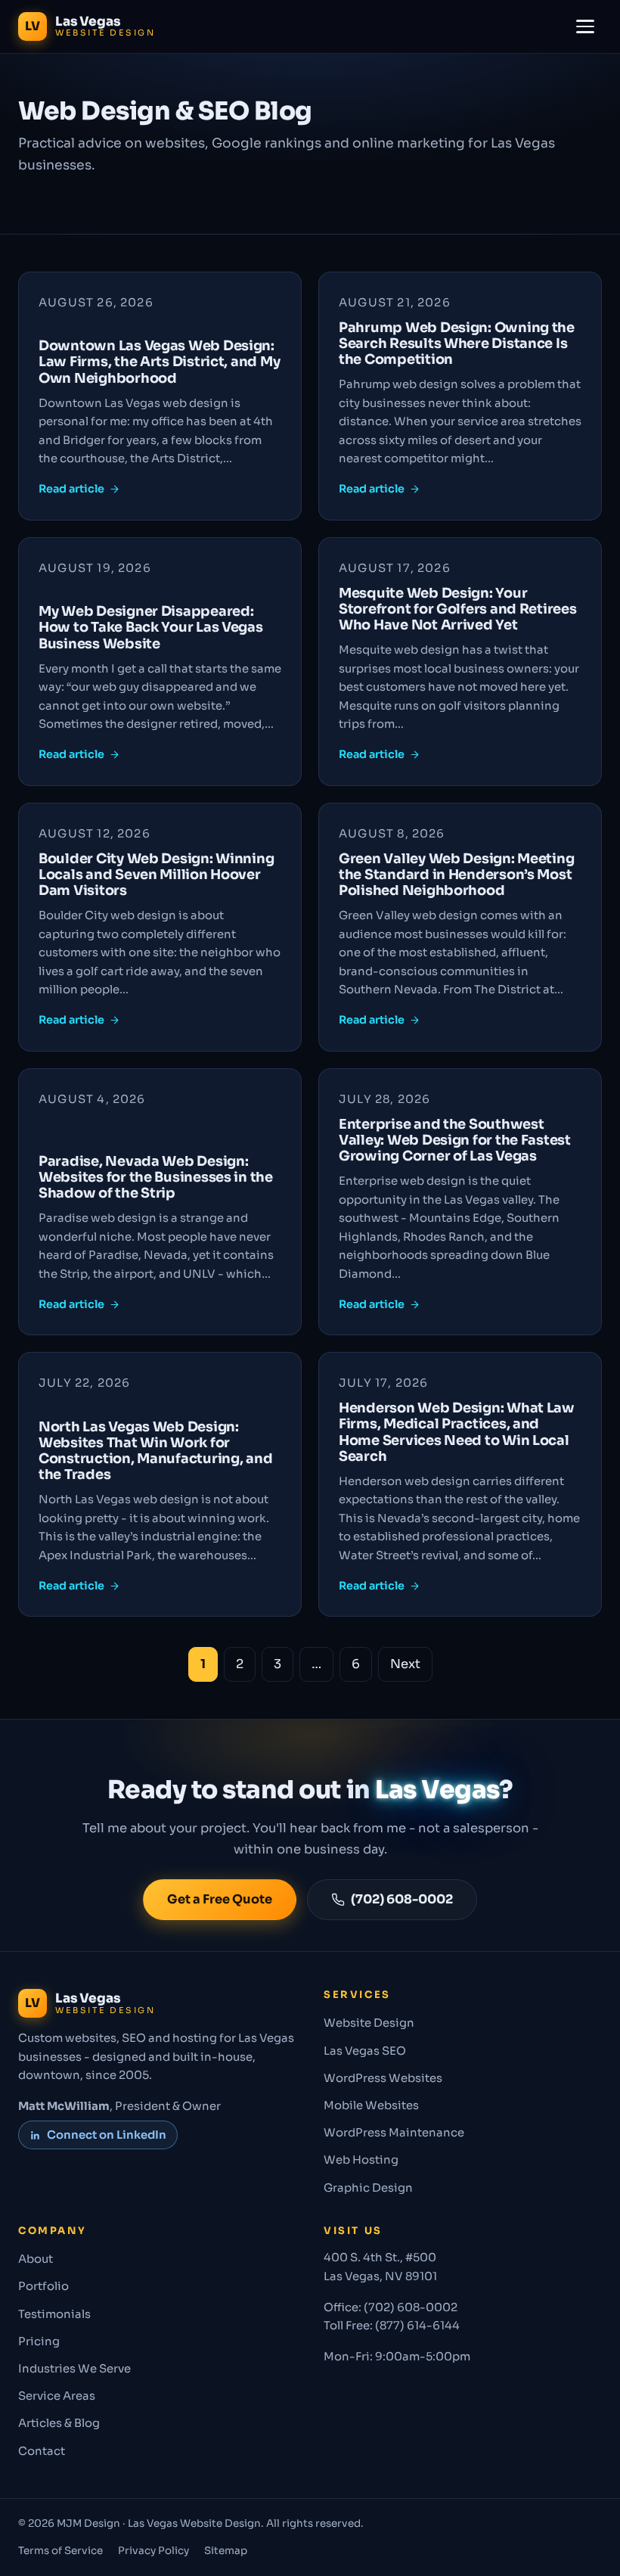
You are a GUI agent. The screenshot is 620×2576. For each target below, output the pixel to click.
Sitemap (226, 2551)
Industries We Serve (74, 2369)
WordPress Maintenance (394, 2133)
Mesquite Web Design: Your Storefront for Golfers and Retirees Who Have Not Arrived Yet (458, 609)
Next (405, 1664)
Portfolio (43, 2286)
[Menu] (585, 26)
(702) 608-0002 (402, 1899)
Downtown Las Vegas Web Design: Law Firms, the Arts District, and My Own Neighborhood (159, 362)
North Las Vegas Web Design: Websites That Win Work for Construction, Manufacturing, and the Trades (155, 1451)
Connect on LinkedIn (107, 2135)
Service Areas (57, 2396)
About (36, 2259)
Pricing (39, 2341)
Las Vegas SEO (365, 2051)
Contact (42, 2451)
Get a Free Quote (220, 1899)
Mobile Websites (371, 2105)
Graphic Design (368, 2188)
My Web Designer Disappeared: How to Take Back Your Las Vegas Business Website (151, 627)
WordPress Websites (383, 2078)
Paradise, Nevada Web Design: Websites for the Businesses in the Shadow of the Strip (156, 1177)
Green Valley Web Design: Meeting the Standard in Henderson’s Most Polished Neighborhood (456, 875)
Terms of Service (60, 2551)
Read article (71, 489)
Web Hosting (361, 2160)
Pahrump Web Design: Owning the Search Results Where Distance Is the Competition (457, 343)
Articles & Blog (59, 2423)
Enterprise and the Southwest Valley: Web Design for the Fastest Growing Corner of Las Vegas (455, 1140)
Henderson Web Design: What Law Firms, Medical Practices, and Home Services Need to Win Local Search (457, 1432)
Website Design (369, 2023)
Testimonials (54, 2314)
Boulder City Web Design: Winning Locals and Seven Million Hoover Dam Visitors (156, 875)
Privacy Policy (153, 2551)
